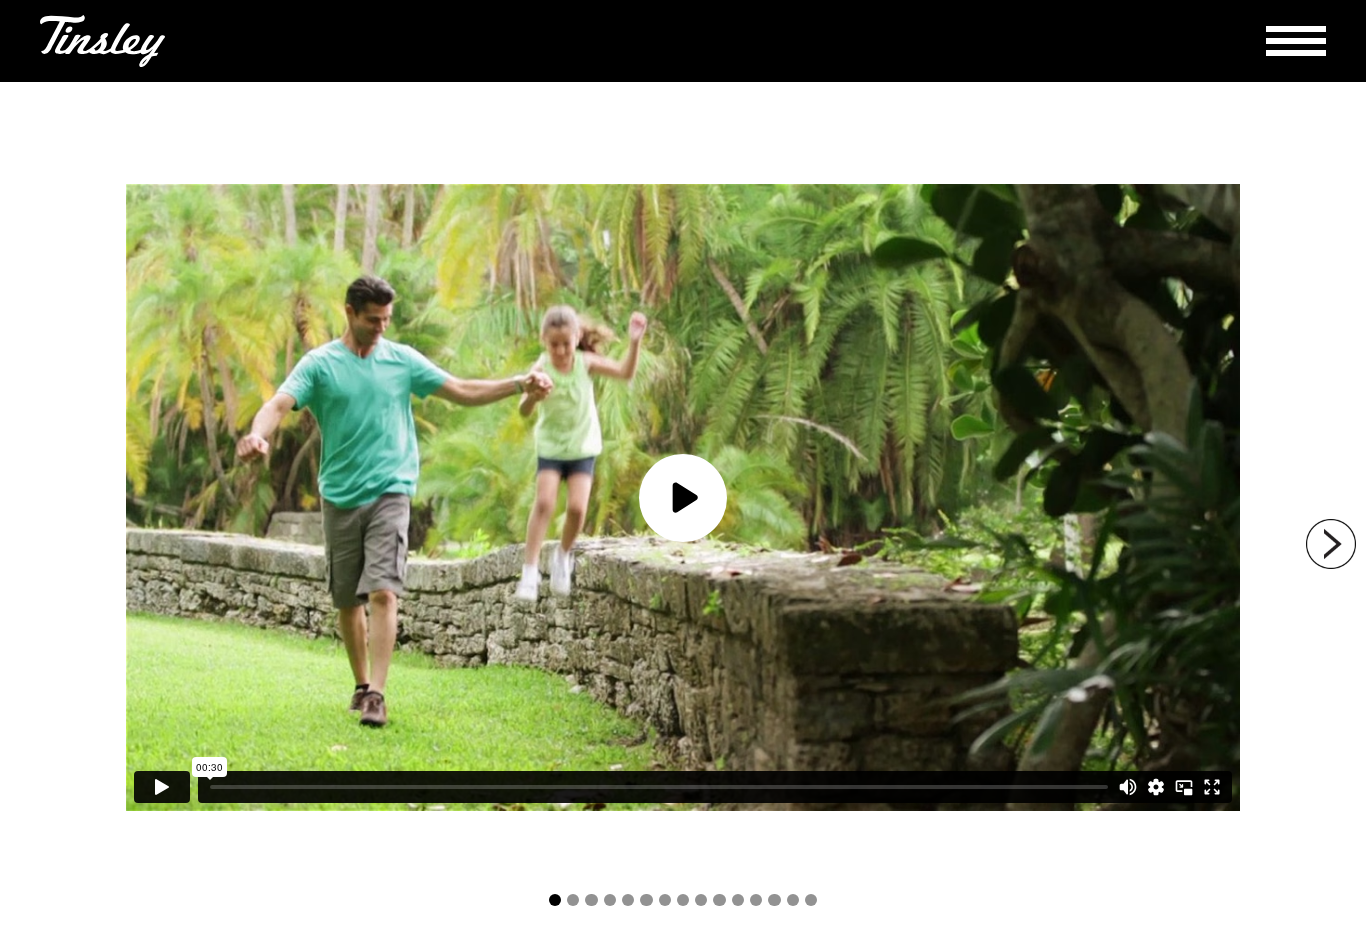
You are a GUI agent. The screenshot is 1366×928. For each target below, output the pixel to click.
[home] (102, 41)
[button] (1296, 41)
